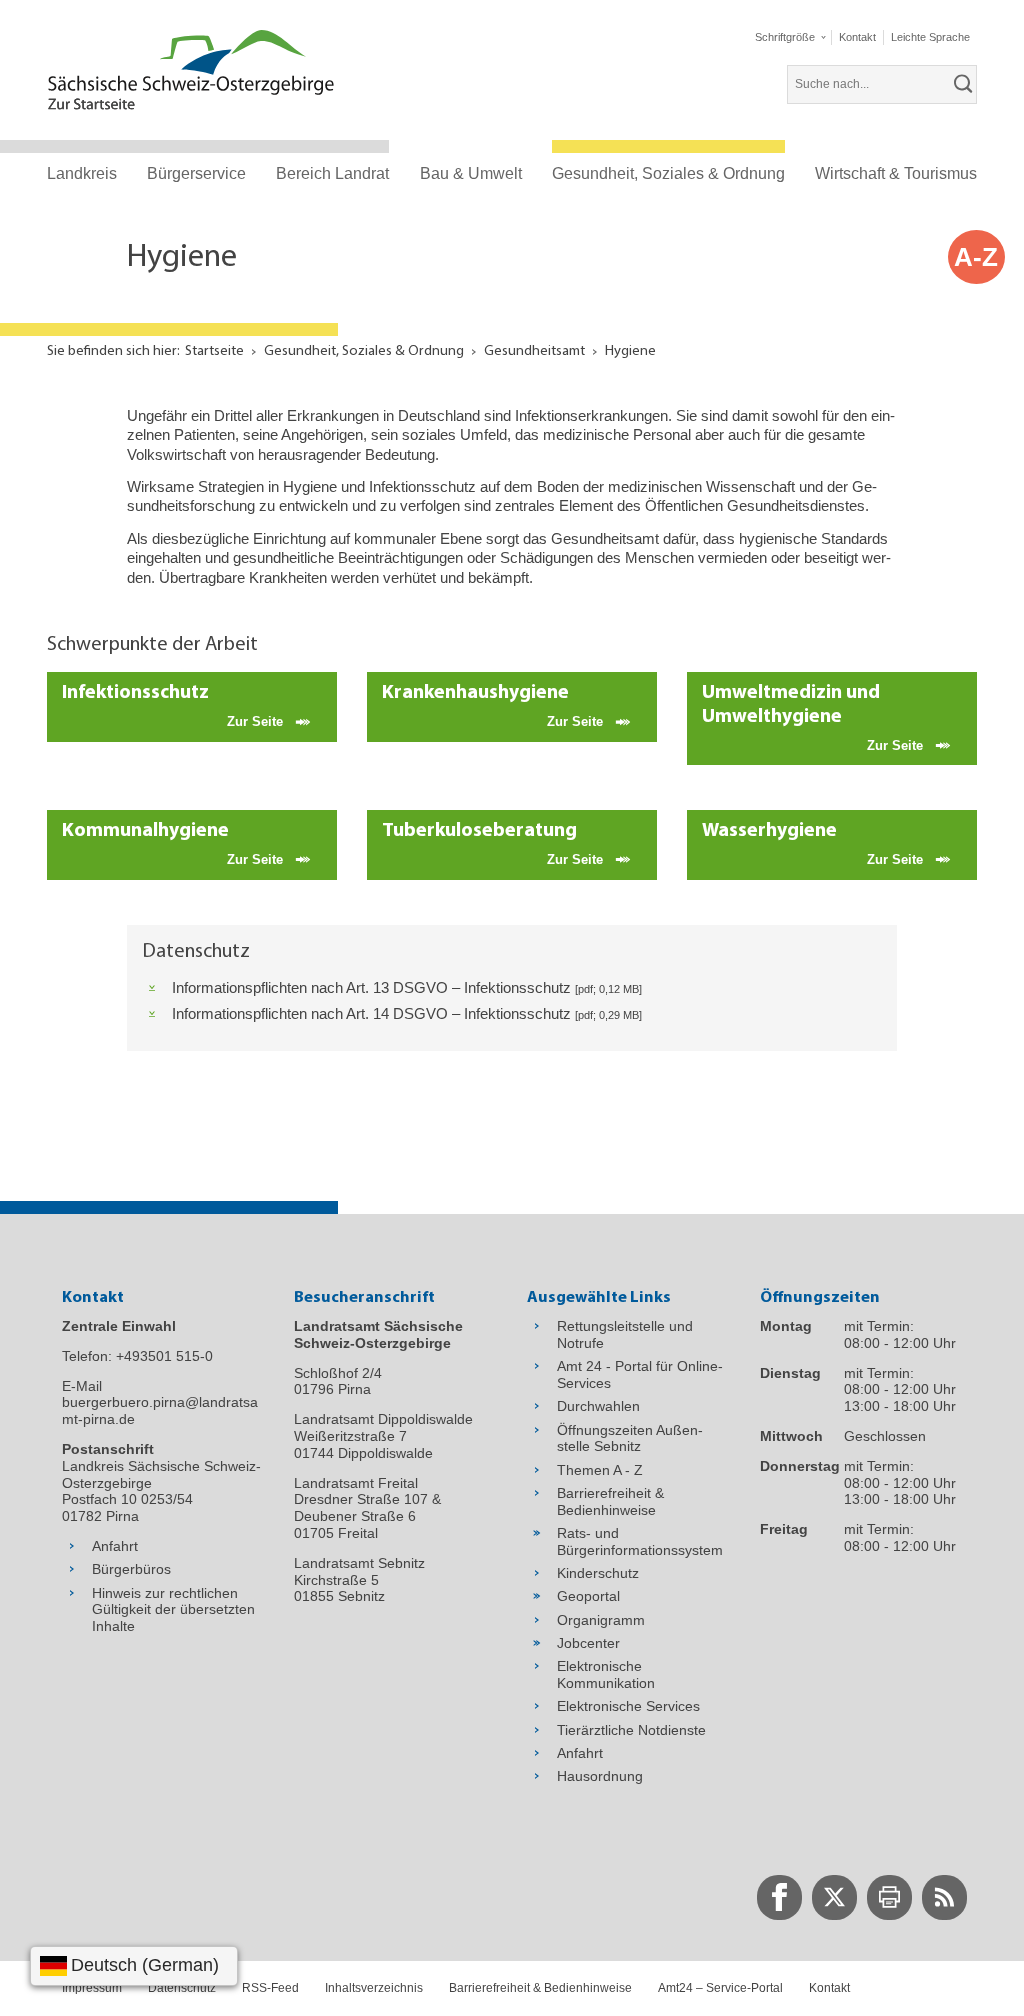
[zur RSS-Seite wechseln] (944, 1897)
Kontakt (829, 1988)
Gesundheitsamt (534, 351)
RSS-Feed (270, 1988)
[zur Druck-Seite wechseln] (889, 1897)
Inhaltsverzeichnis (374, 1988)
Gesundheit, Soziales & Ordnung (668, 173)
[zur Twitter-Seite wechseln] (834, 1897)
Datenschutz (182, 1988)
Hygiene (630, 351)
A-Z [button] (976, 257)
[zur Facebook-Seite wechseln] (779, 1897)
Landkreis (82, 173)
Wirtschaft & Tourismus (896, 173)
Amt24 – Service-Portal (720, 1988)
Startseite (214, 351)
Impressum (92, 1988)
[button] (790, 37)
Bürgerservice (196, 173)
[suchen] (964, 84)
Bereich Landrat (332, 173)
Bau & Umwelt (471, 173)
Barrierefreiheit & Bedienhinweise (540, 1988)
